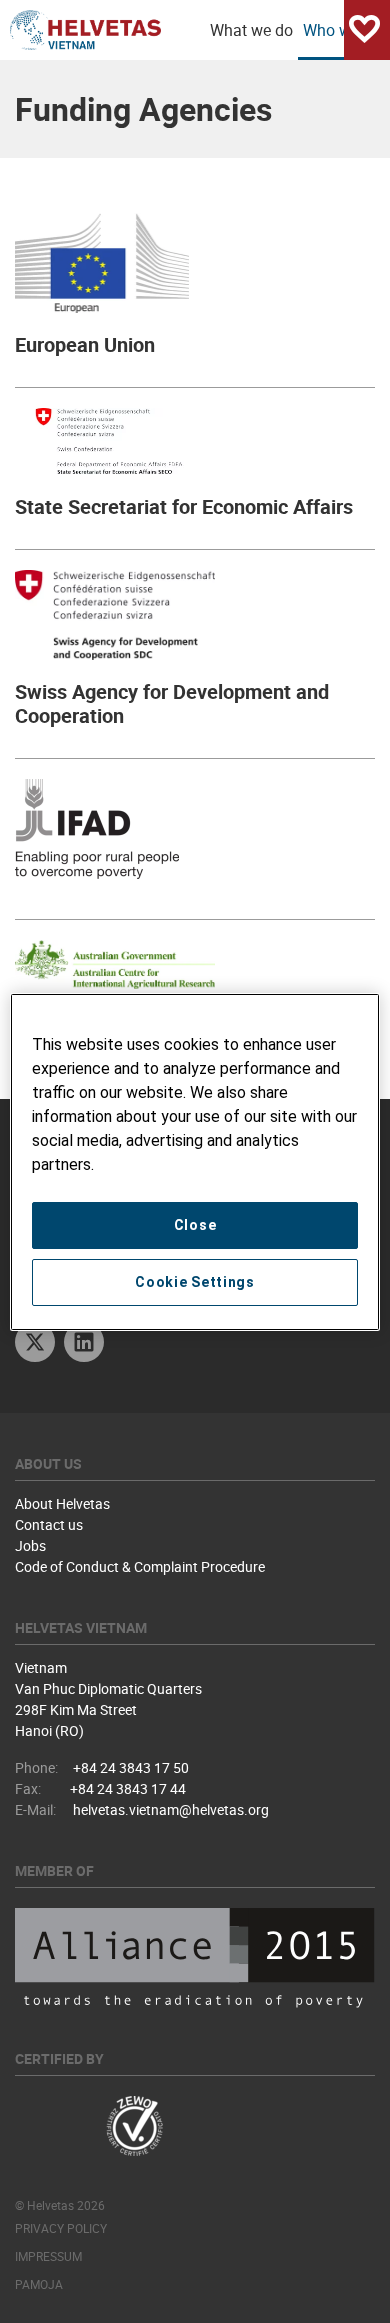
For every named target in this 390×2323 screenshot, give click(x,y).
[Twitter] (35, 1344)
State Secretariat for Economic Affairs (184, 506)
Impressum (48, 2256)
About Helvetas (62, 1503)
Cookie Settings (195, 1282)
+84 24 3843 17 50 (131, 1767)
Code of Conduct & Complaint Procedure (140, 1566)
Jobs (30, 1545)
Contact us (49, 1524)
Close (195, 1225)
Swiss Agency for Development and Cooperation (172, 703)
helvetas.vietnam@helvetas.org (171, 1809)
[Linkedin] (84, 1344)
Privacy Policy (61, 2228)
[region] (195, 1162)
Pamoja (39, 2284)
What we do (251, 30)
